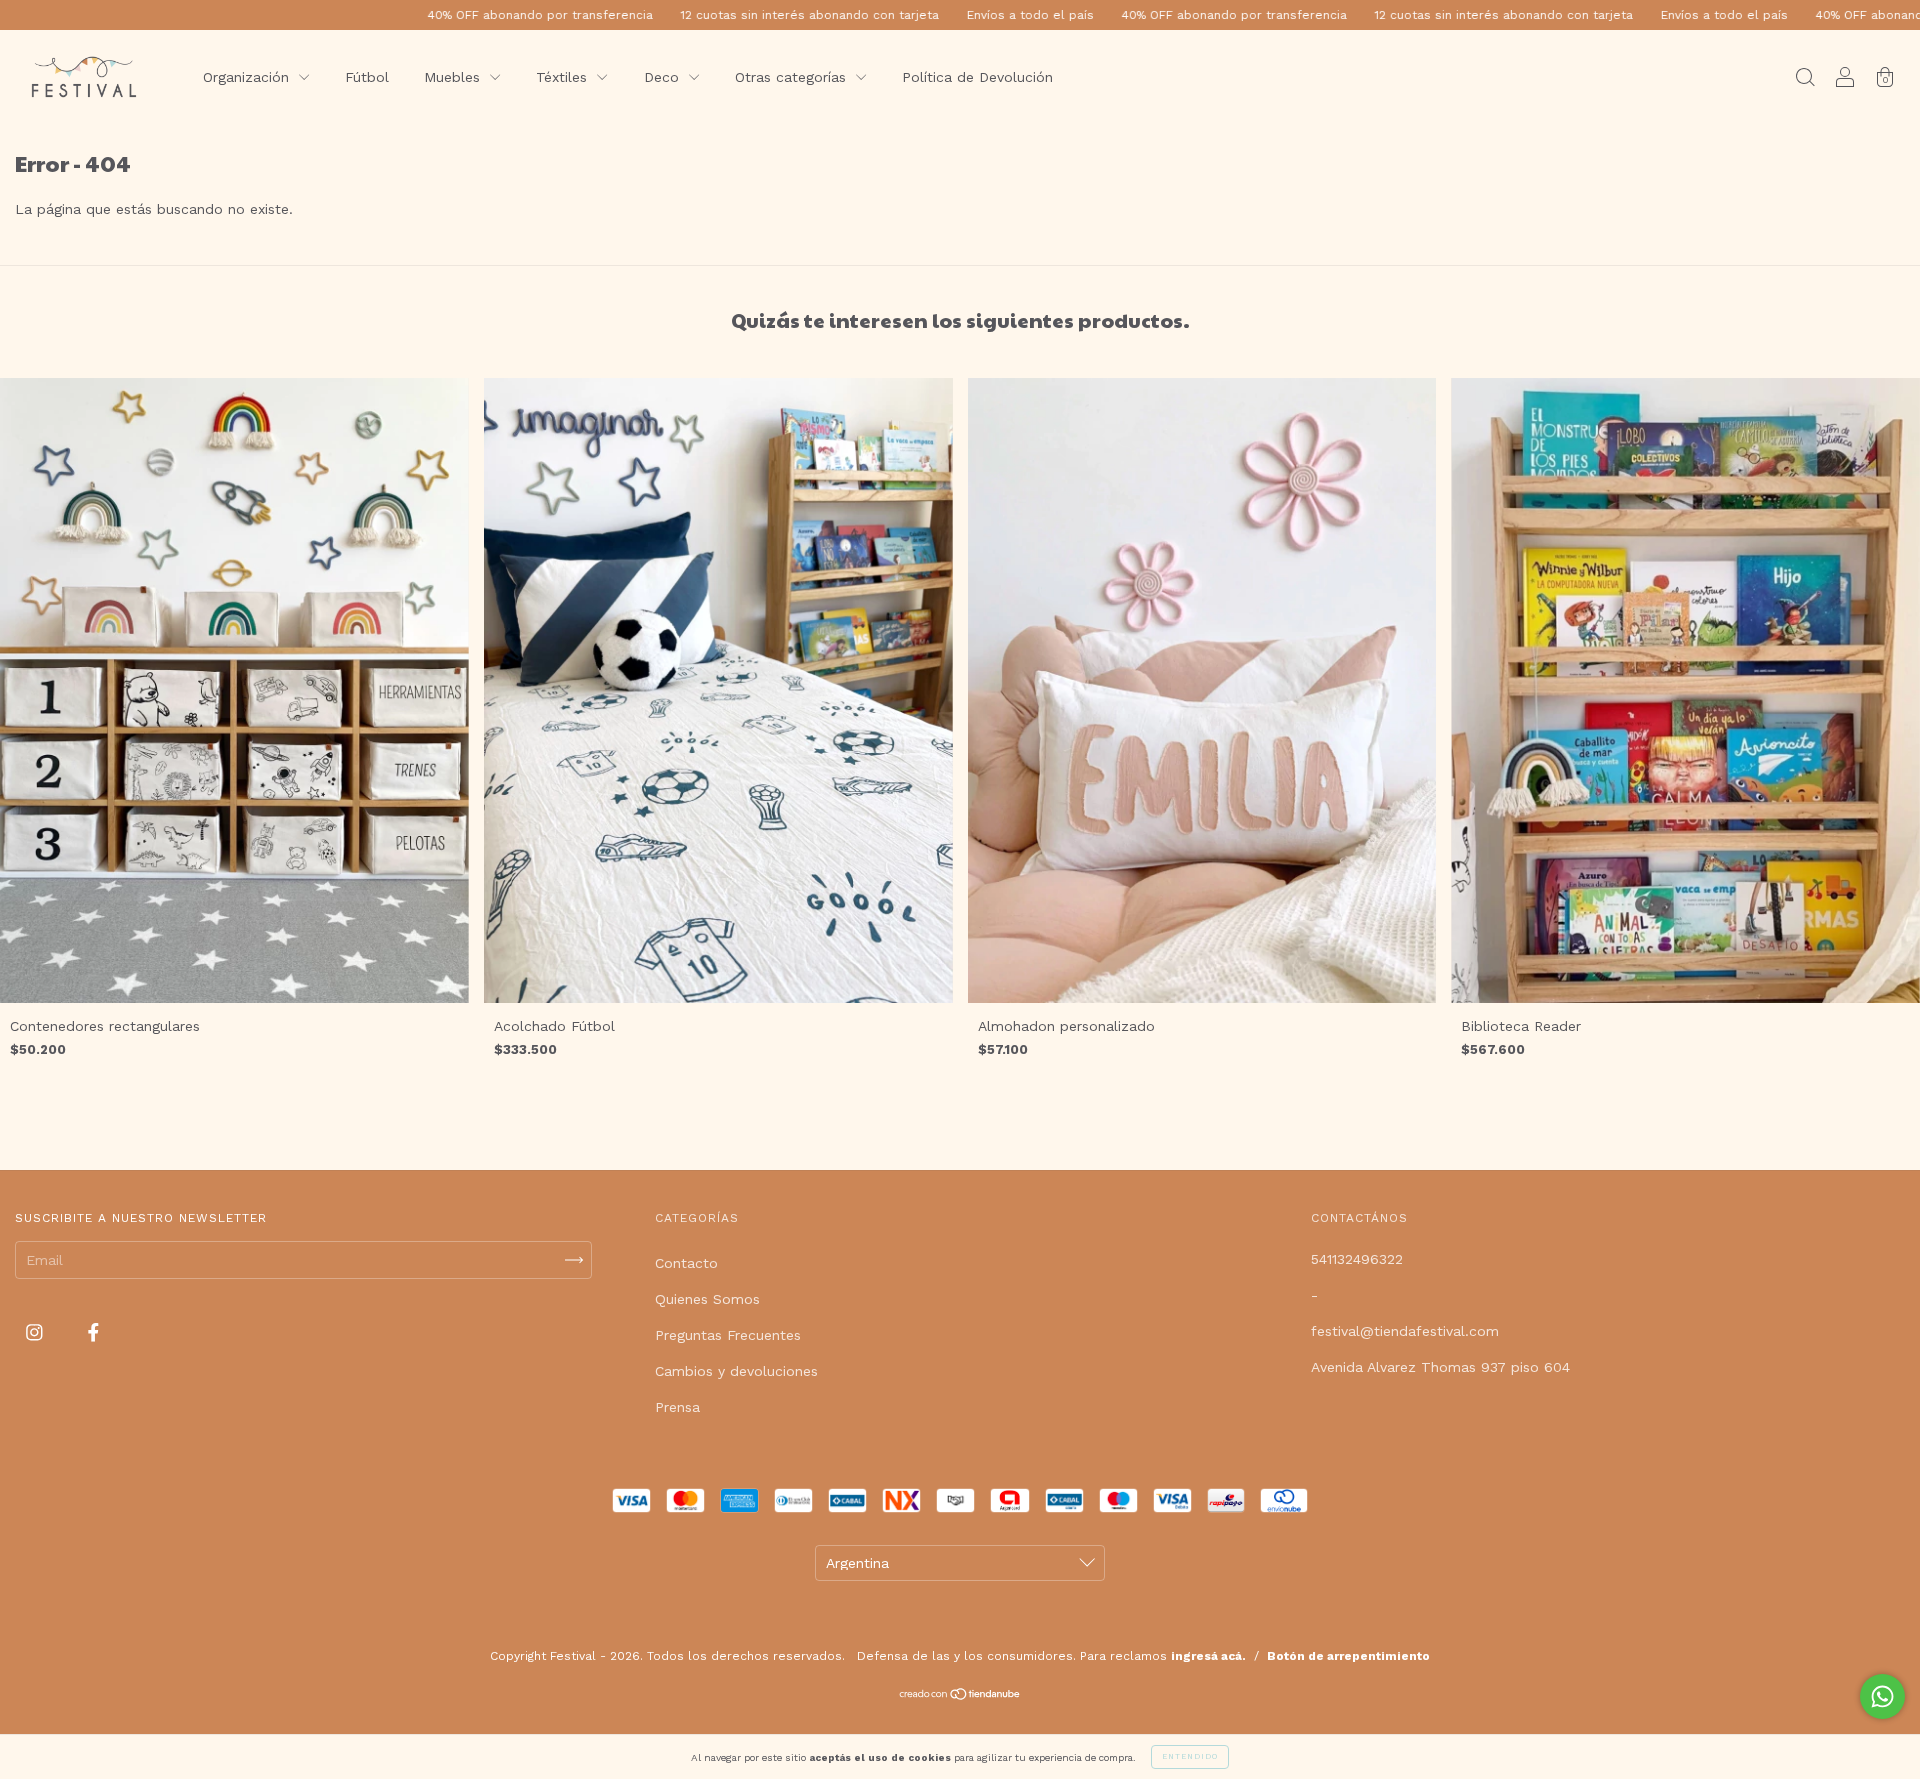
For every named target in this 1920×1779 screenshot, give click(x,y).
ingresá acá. (1208, 1656)
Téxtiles (564, 77)
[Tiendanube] (960, 1696)
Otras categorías (793, 77)
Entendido (1190, 1756)
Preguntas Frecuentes (728, 1335)
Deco (664, 77)
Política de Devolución (977, 77)
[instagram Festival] (37, 1333)
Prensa (677, 1407)
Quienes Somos (707, 1299)
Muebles (454, 77)
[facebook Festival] (93, 1333)
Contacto (686, 1263)
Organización (248, 77)
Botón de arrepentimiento (1348, 1656)
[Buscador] (1805, 79)
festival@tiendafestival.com (1405, 1331)
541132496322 (1357, 1259)
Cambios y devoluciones (736, 1371)
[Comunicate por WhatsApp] (1882, 1696)
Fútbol (367, 77)
